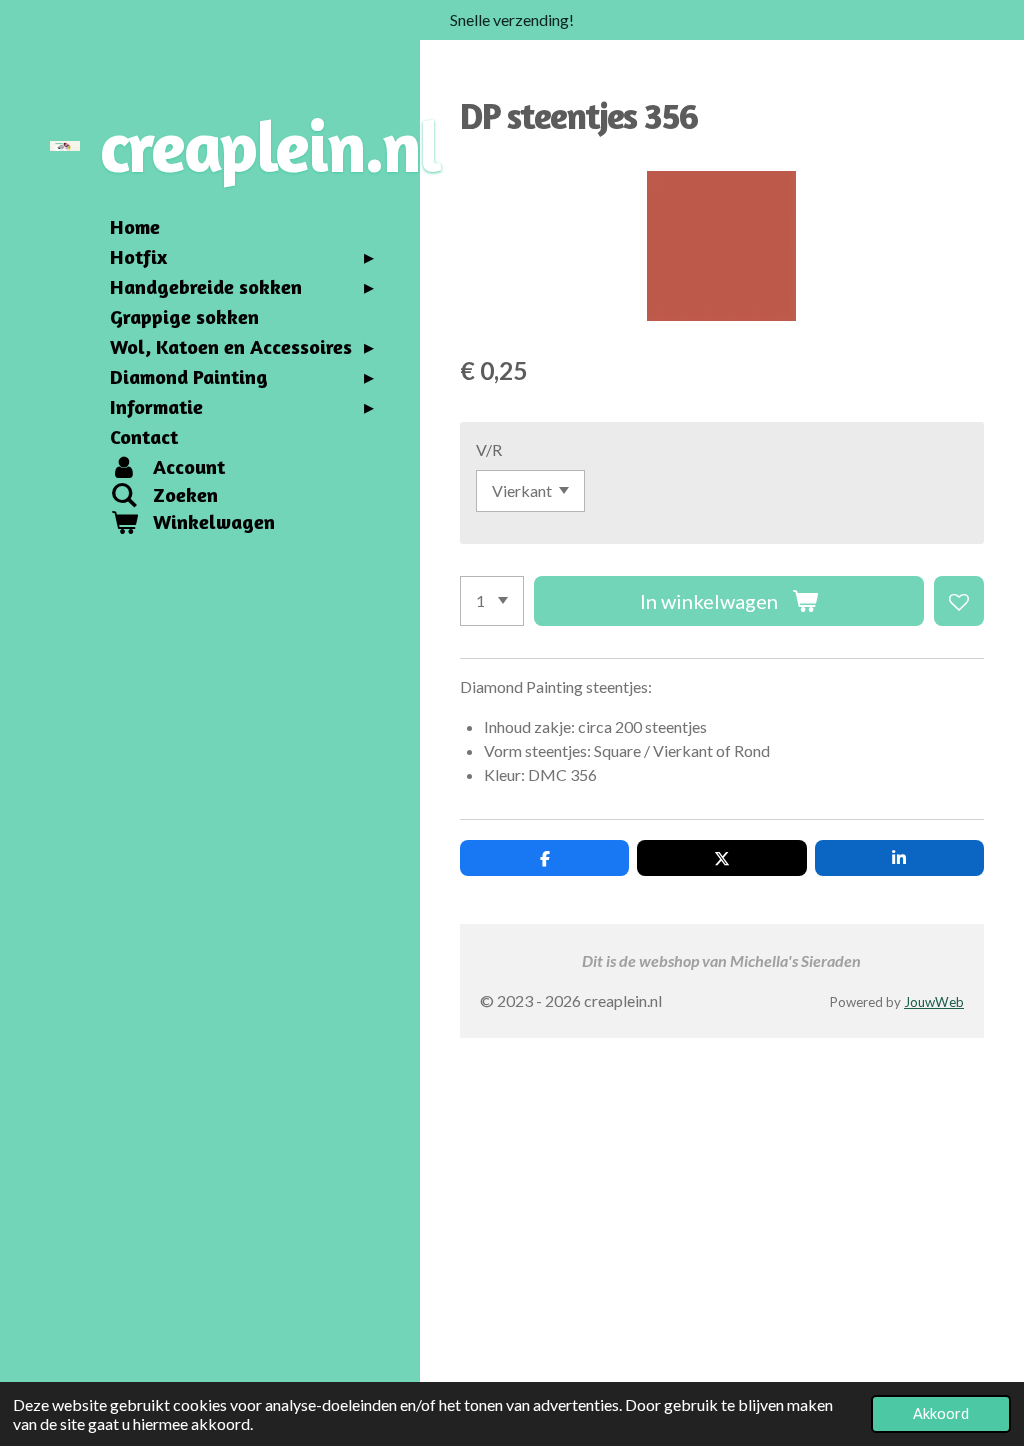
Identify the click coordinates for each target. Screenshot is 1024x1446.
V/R (489, 449)
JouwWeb (934, 1002)
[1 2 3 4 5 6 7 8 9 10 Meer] (492, 601)
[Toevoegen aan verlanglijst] (959, 601)
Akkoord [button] (941, 1413)
